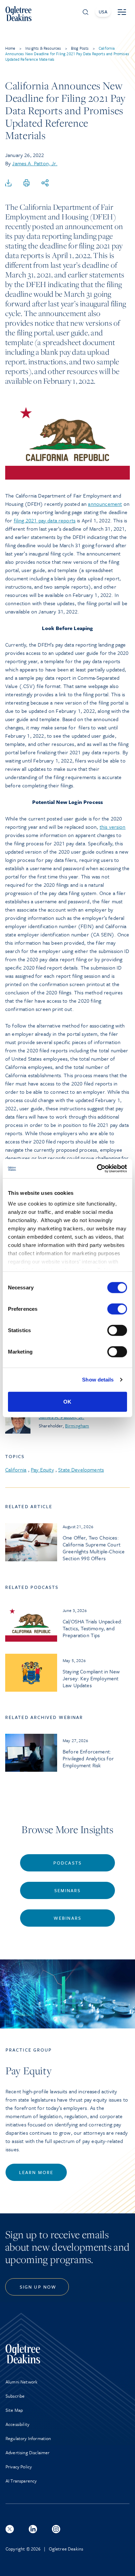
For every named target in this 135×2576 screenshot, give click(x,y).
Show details (98, 1380)
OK (67, 1401)
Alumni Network (21, 2382)
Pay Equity (42, 1469)
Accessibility (17, 2424)
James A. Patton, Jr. (35, 163)
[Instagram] (56, 2529)
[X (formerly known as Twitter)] (10, 2529)
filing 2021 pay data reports (45, 520)
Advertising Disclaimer (28, 2452)
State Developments (81, 1469)
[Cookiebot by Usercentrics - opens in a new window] (97, 1169)
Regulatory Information (28, 2438)
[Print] (27, 183)
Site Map (14, 2410)
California (16, 1469)
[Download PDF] (8, 183)
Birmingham (77, 1426)
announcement (105, 504)
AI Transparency (21, 2481)
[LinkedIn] (33, 2529)
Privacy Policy (19, 2467)
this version (113, 827)
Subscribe (15, 2396)
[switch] (117, 1309)
